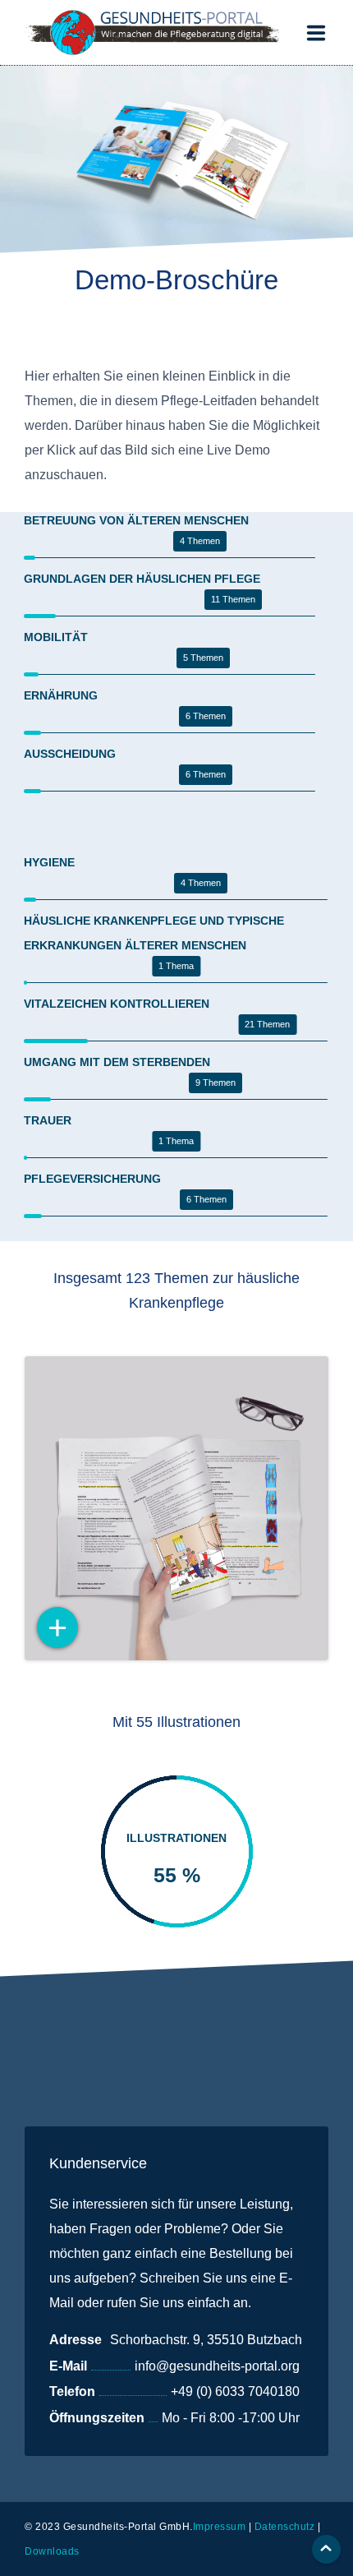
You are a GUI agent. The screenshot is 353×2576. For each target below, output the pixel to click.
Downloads (52, 2551)
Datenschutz (285, 2527)
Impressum (220, 2527)
